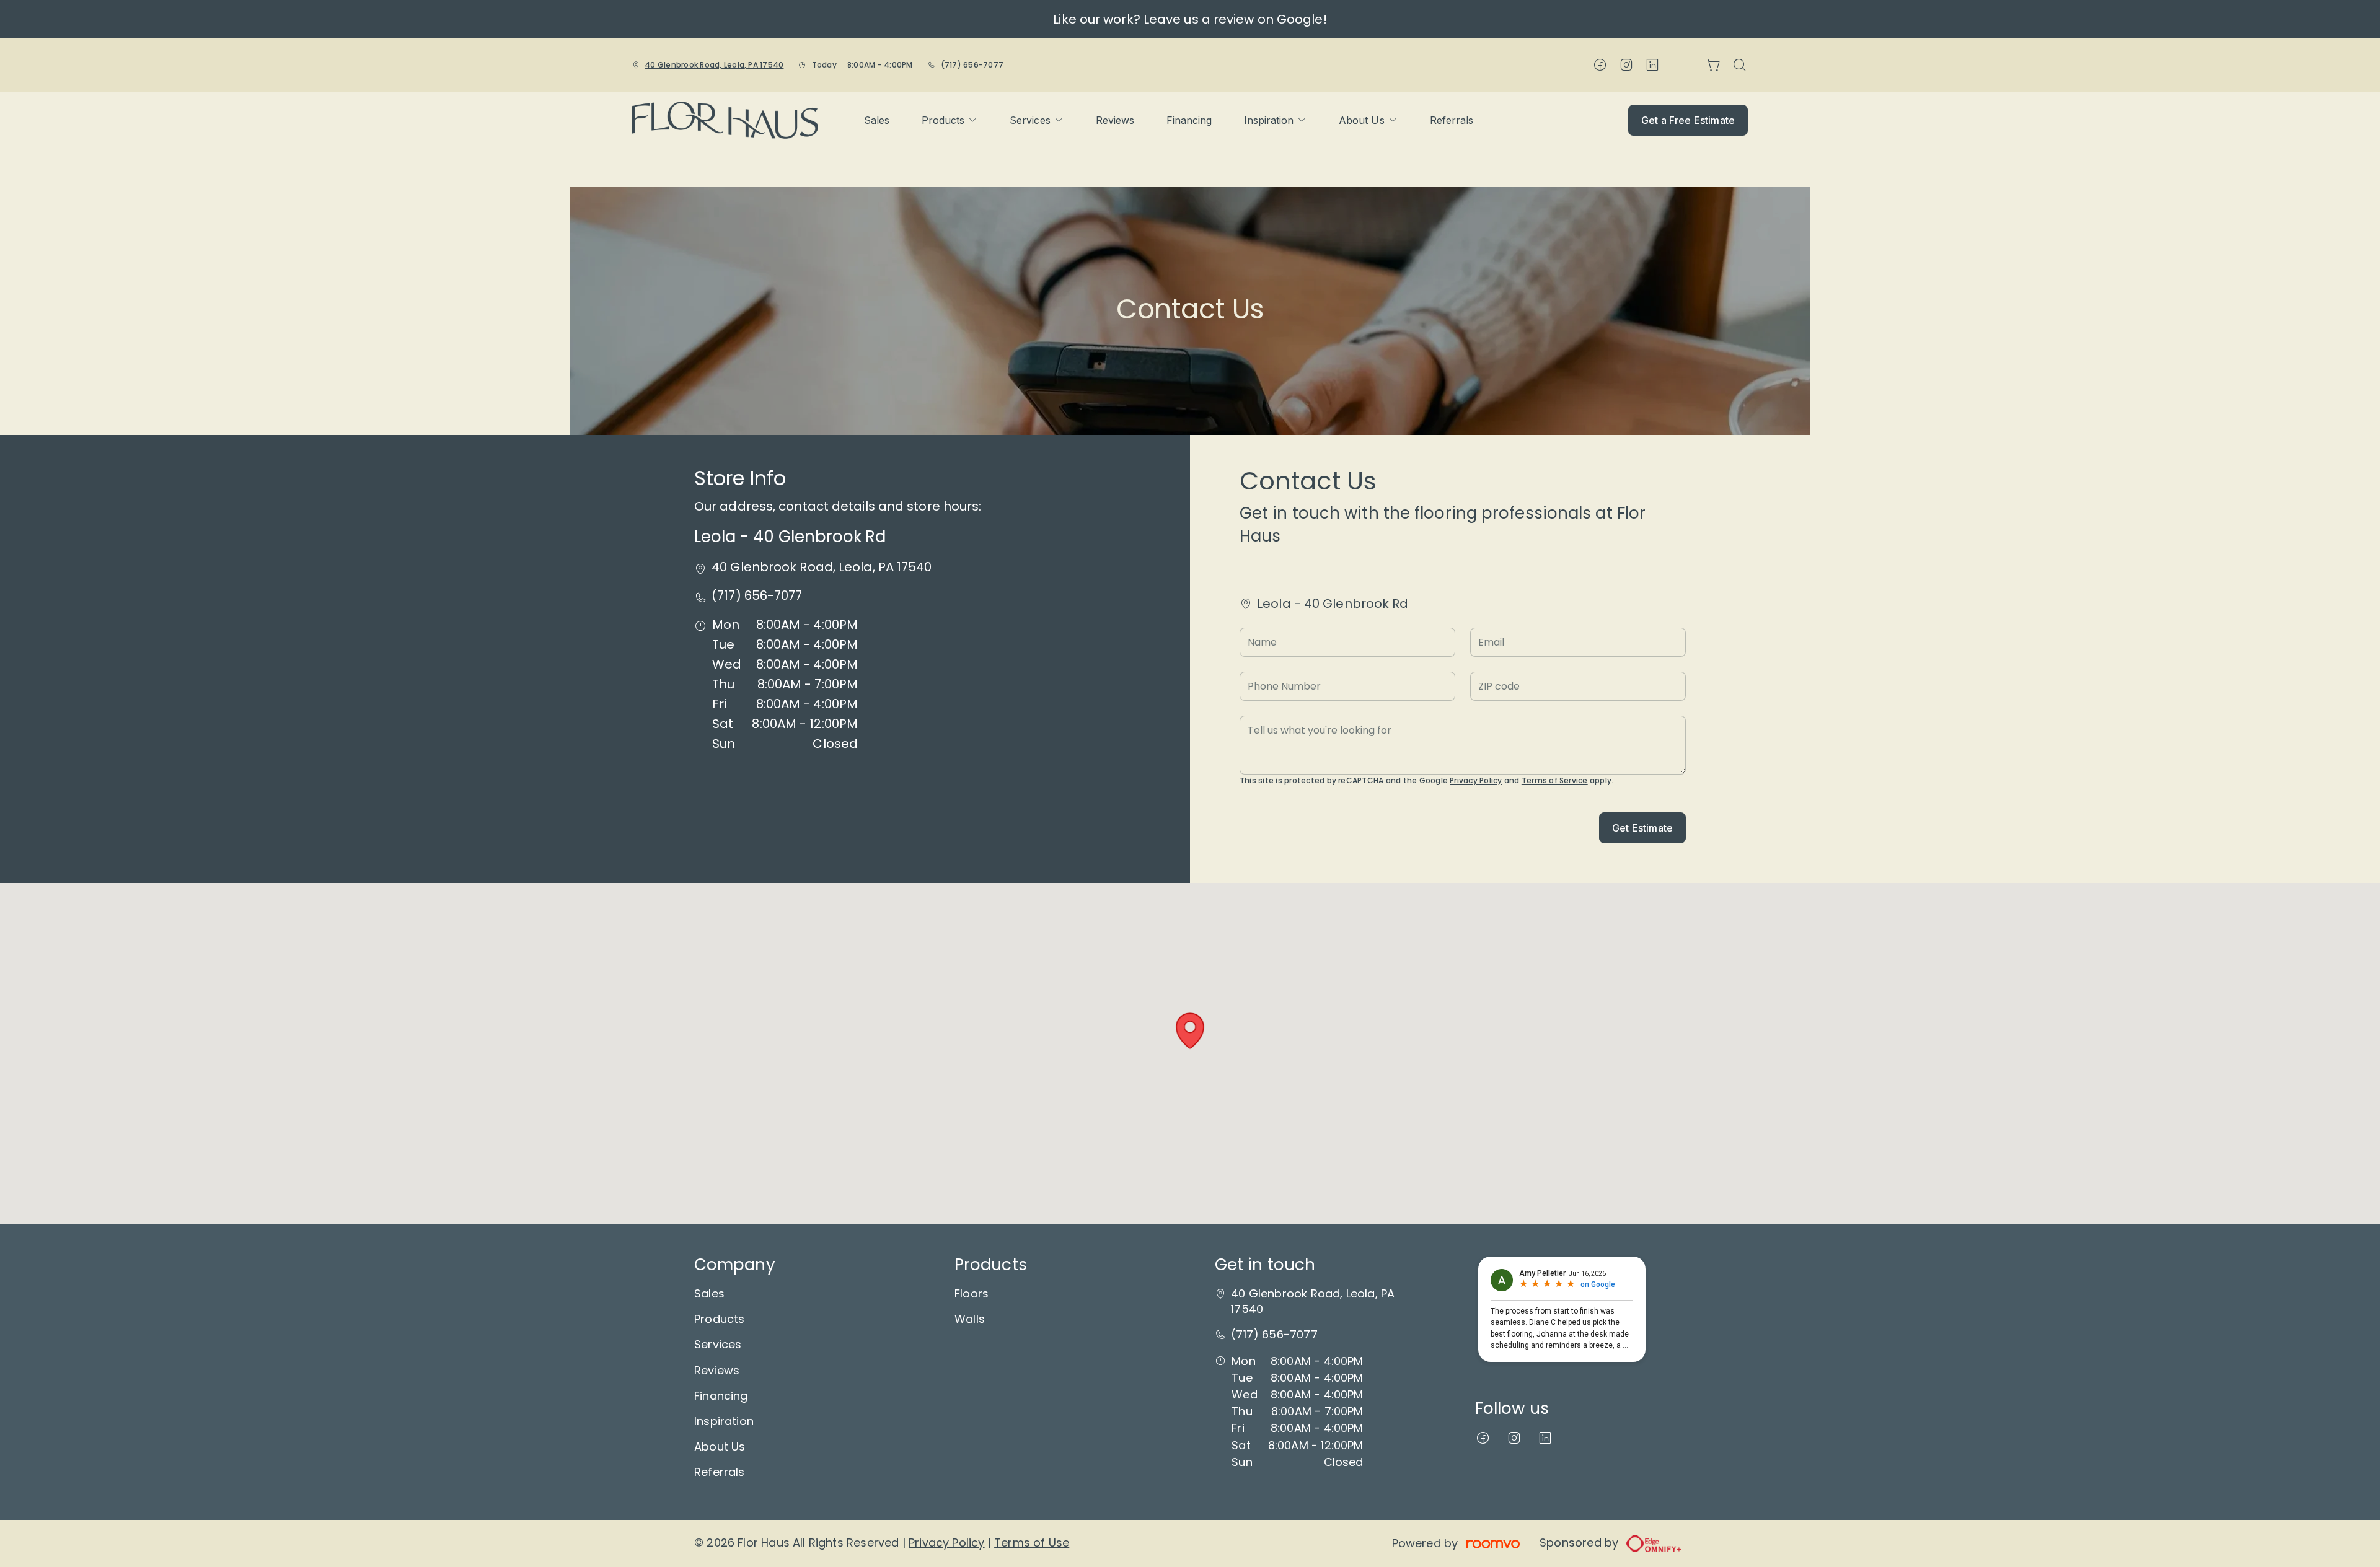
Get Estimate (1642, 828)
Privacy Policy (1476, 780)
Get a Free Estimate (1688, 120)
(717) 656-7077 (972, 65)
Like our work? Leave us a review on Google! (1190, 19)
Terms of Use (1032, 1543)
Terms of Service (1555, 780)
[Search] (1740, 65)
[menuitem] (877, 120)
